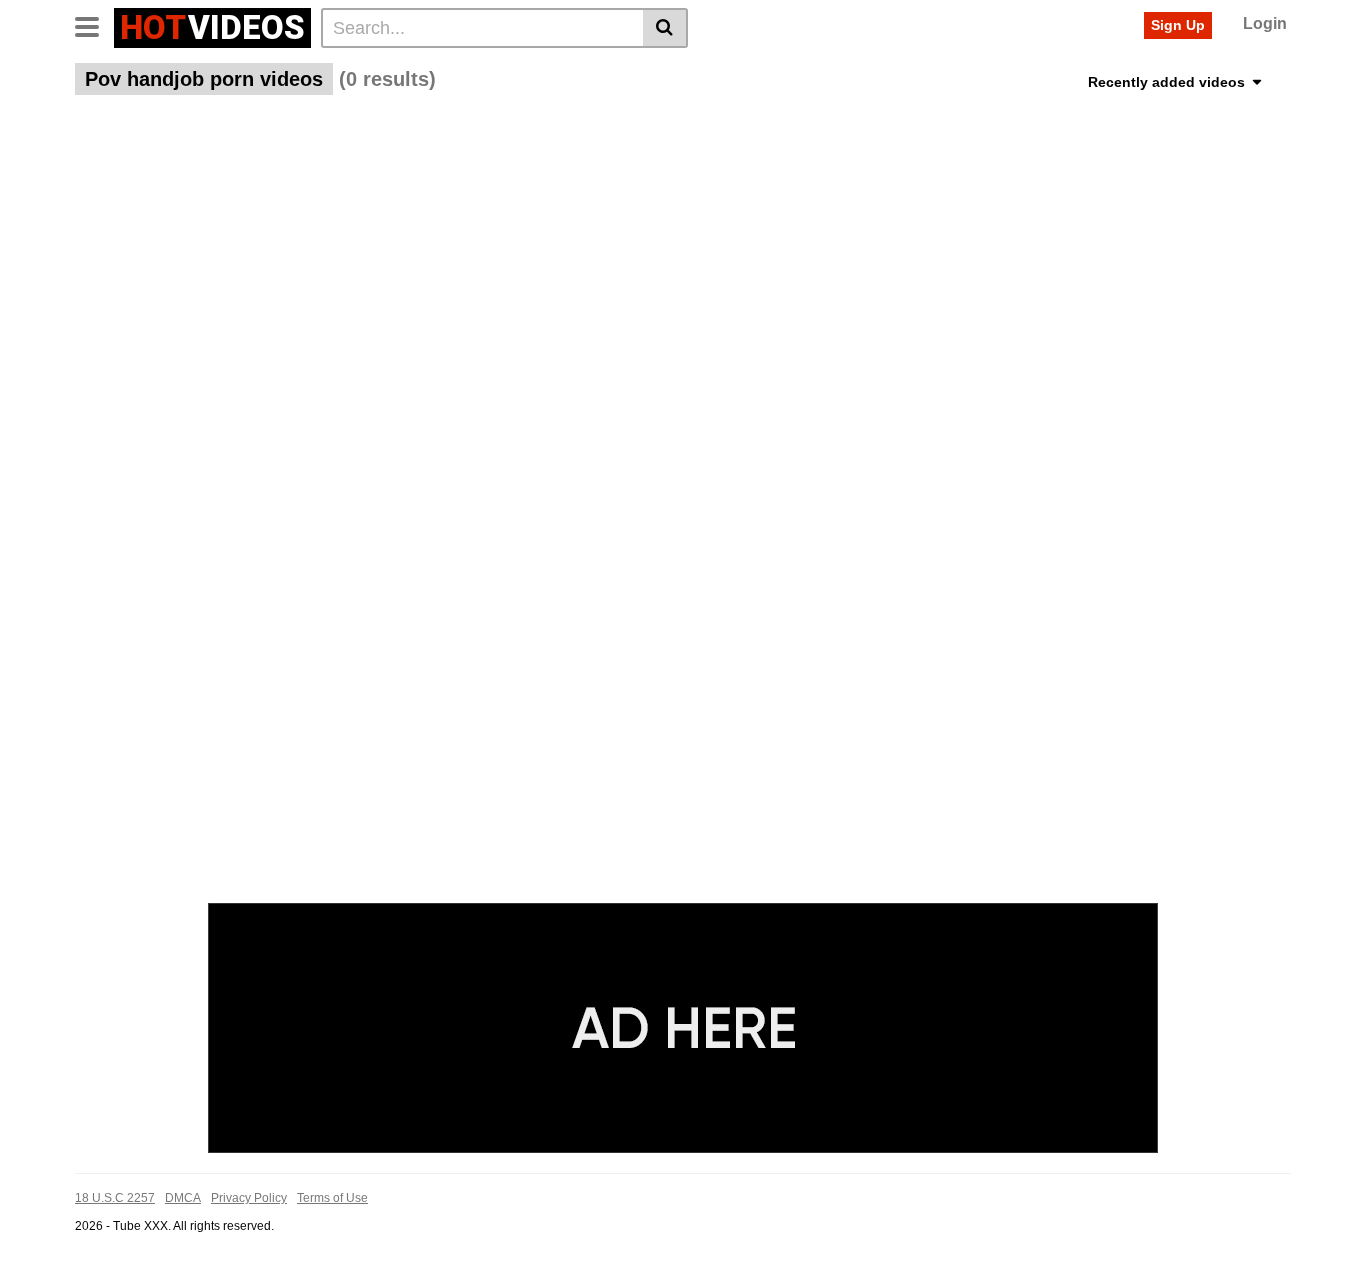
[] (665, 28)
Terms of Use (332, 1198)
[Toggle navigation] (94, 25)
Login (1265, 23)
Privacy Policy (249, 1198)
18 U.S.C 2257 (115, 1198)
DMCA (183, 1198)
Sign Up (1178, 25)
